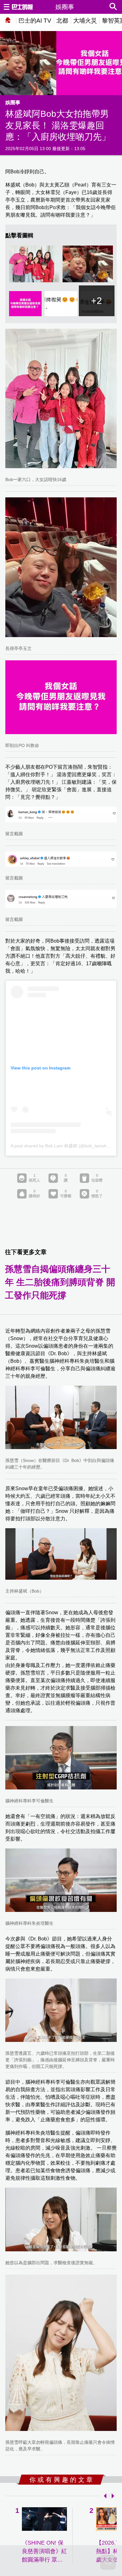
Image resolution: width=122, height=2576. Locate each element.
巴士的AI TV (35, 21)
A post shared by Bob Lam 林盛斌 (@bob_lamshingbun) (66, 1146)
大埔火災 (85, 21)
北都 (62, 21)
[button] (104, 2496)
